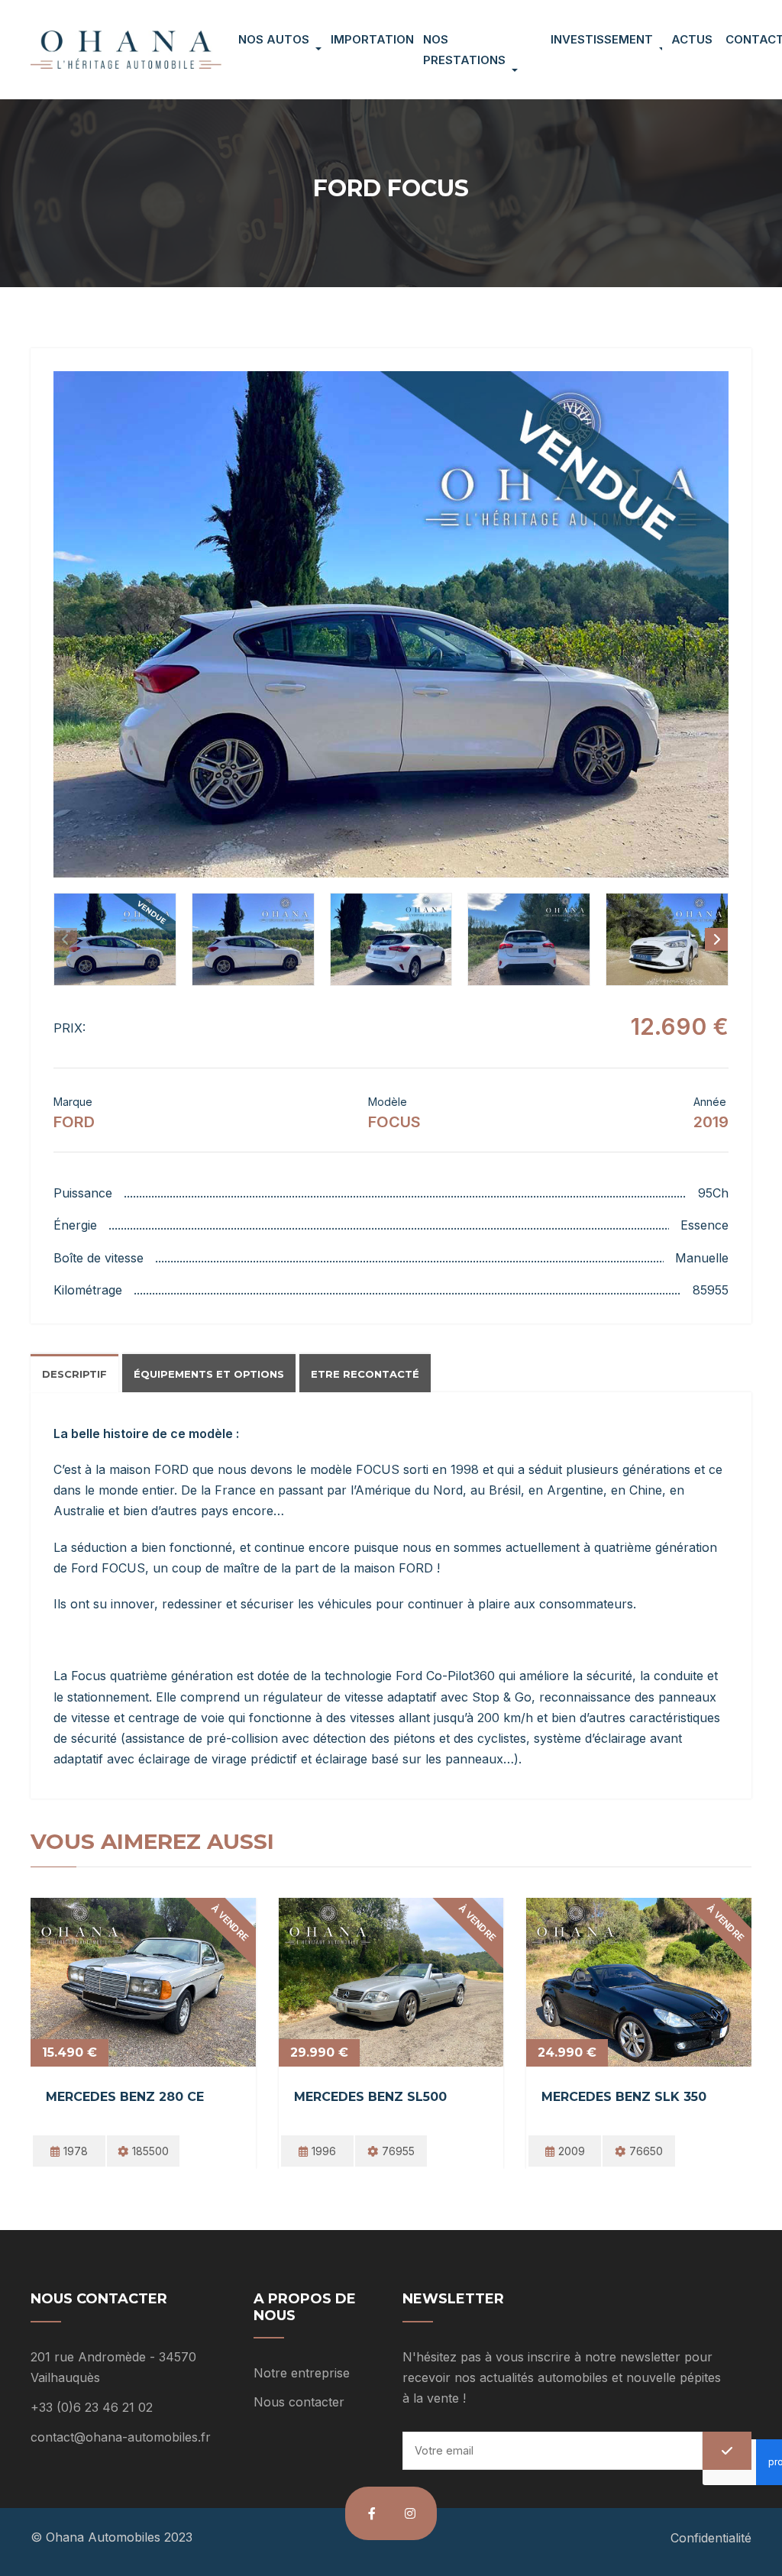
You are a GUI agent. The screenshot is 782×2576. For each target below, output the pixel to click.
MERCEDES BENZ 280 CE (125, 2097)
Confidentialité (711, 2538)
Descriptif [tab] (74, 1374)
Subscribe (727, 2451)
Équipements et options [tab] (209, 1374)
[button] (391, 624)
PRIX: (69, 1028)
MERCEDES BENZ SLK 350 (624, 2097)
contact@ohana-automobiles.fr (121, 2437)
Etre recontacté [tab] (365, 1374)
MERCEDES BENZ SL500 (370, 2097)
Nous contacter (299, 2402)
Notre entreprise (302, 2373)
